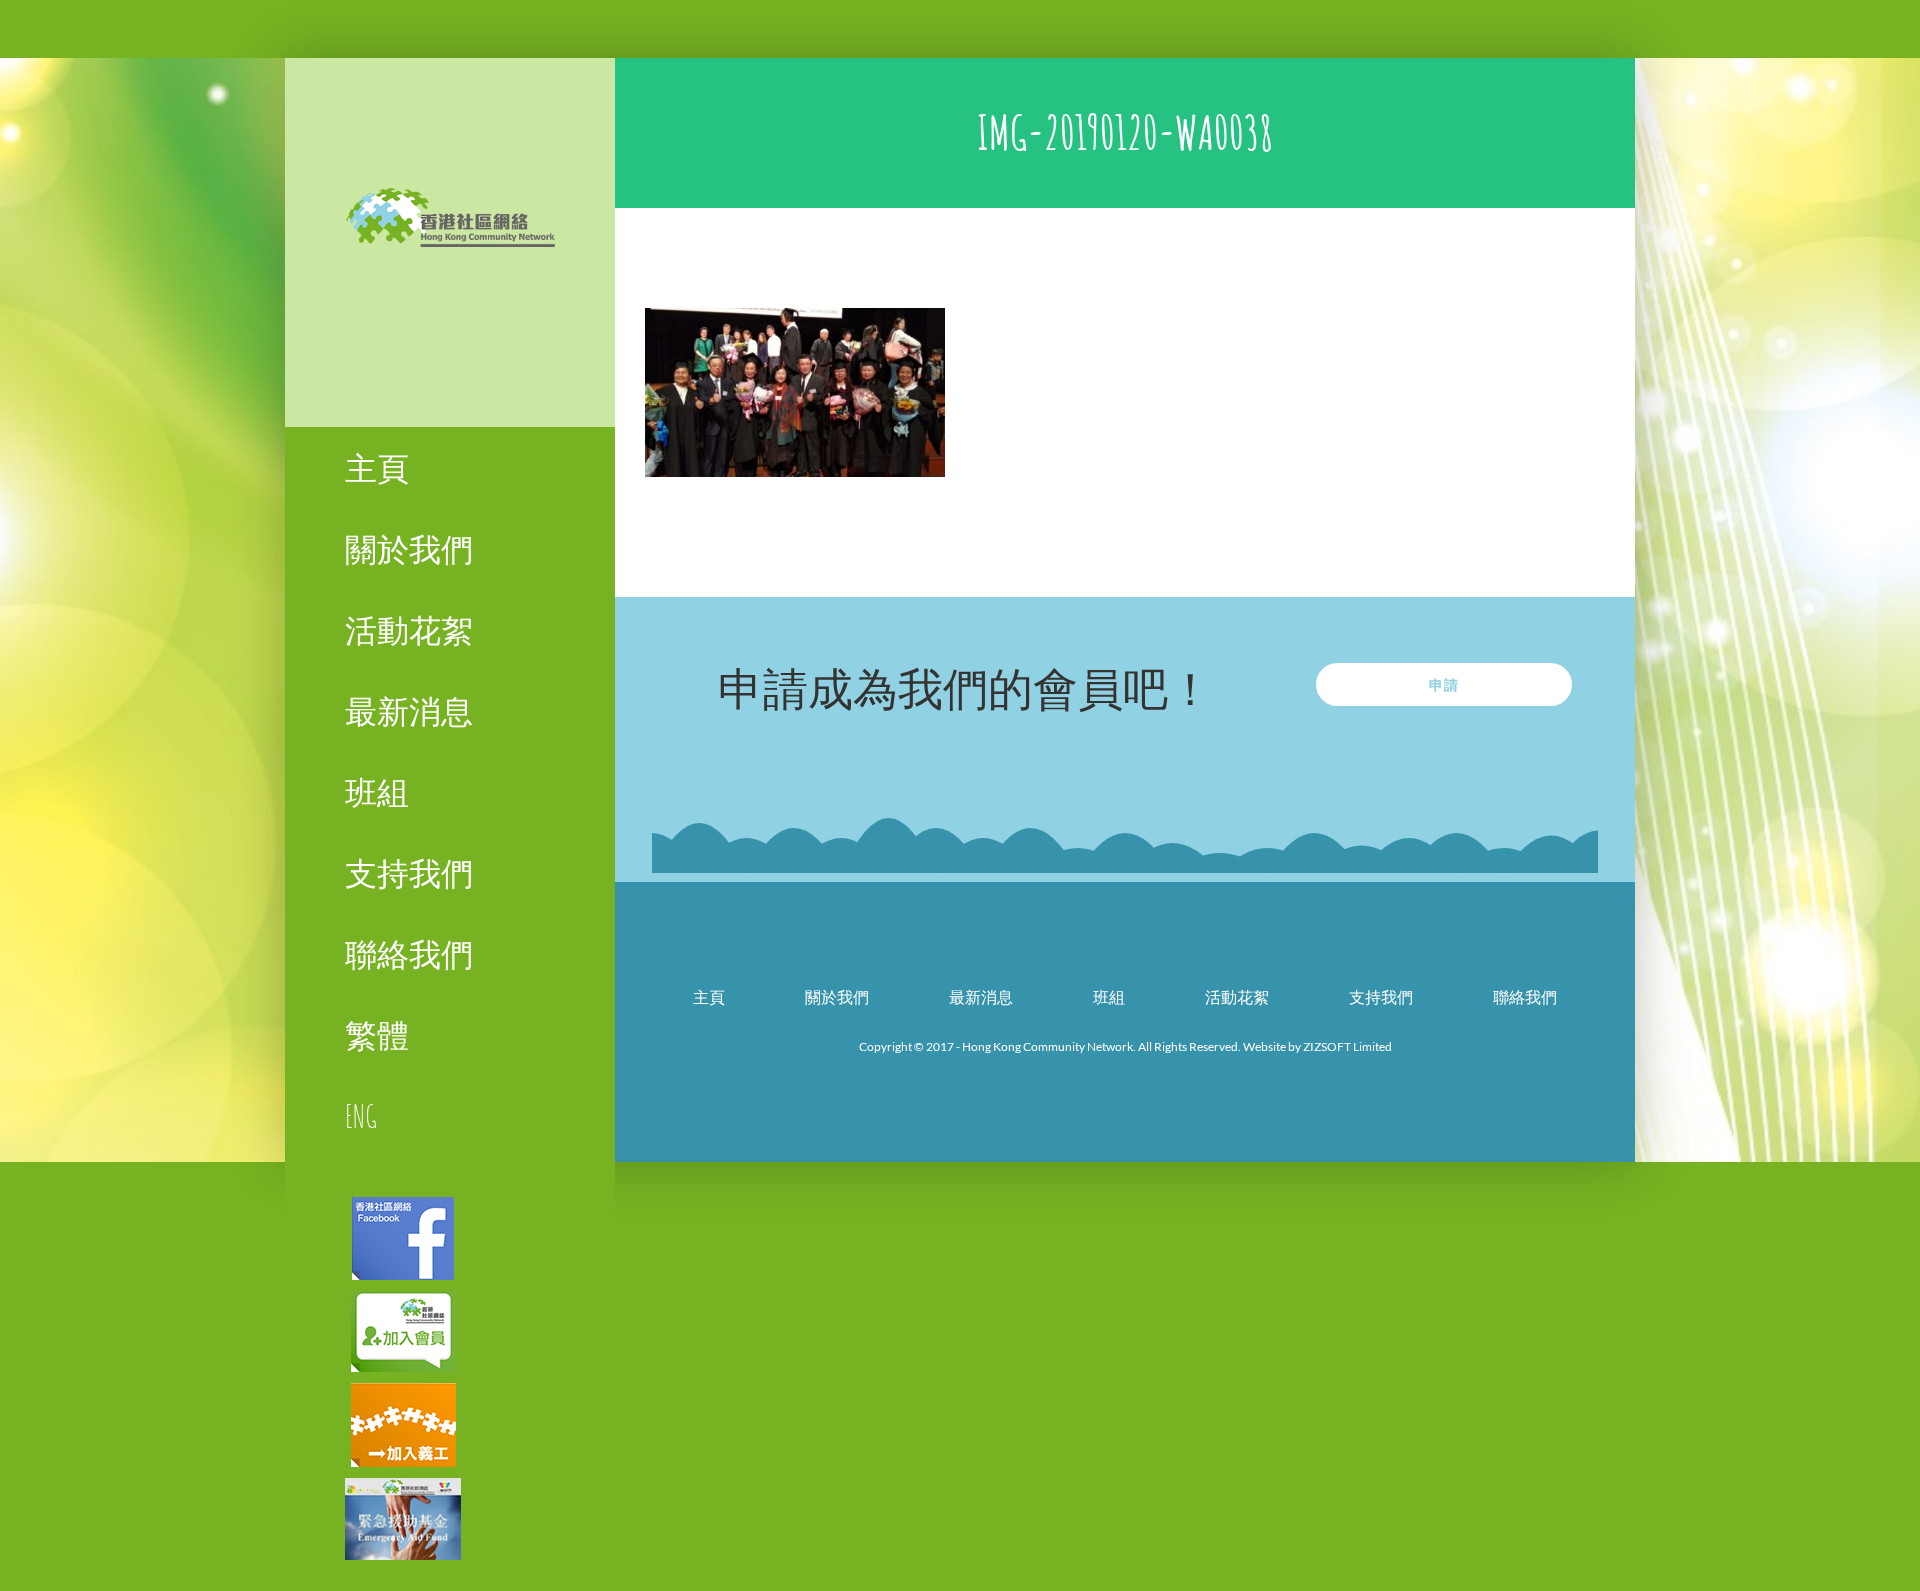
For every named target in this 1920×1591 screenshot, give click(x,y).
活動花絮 (1237, 996)
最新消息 (981, 996)
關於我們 (837, 996)
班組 (1109, 996)
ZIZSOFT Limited (1347, 1046)
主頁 (709, 996)
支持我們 (1381, 996)
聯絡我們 (1525, 996)
